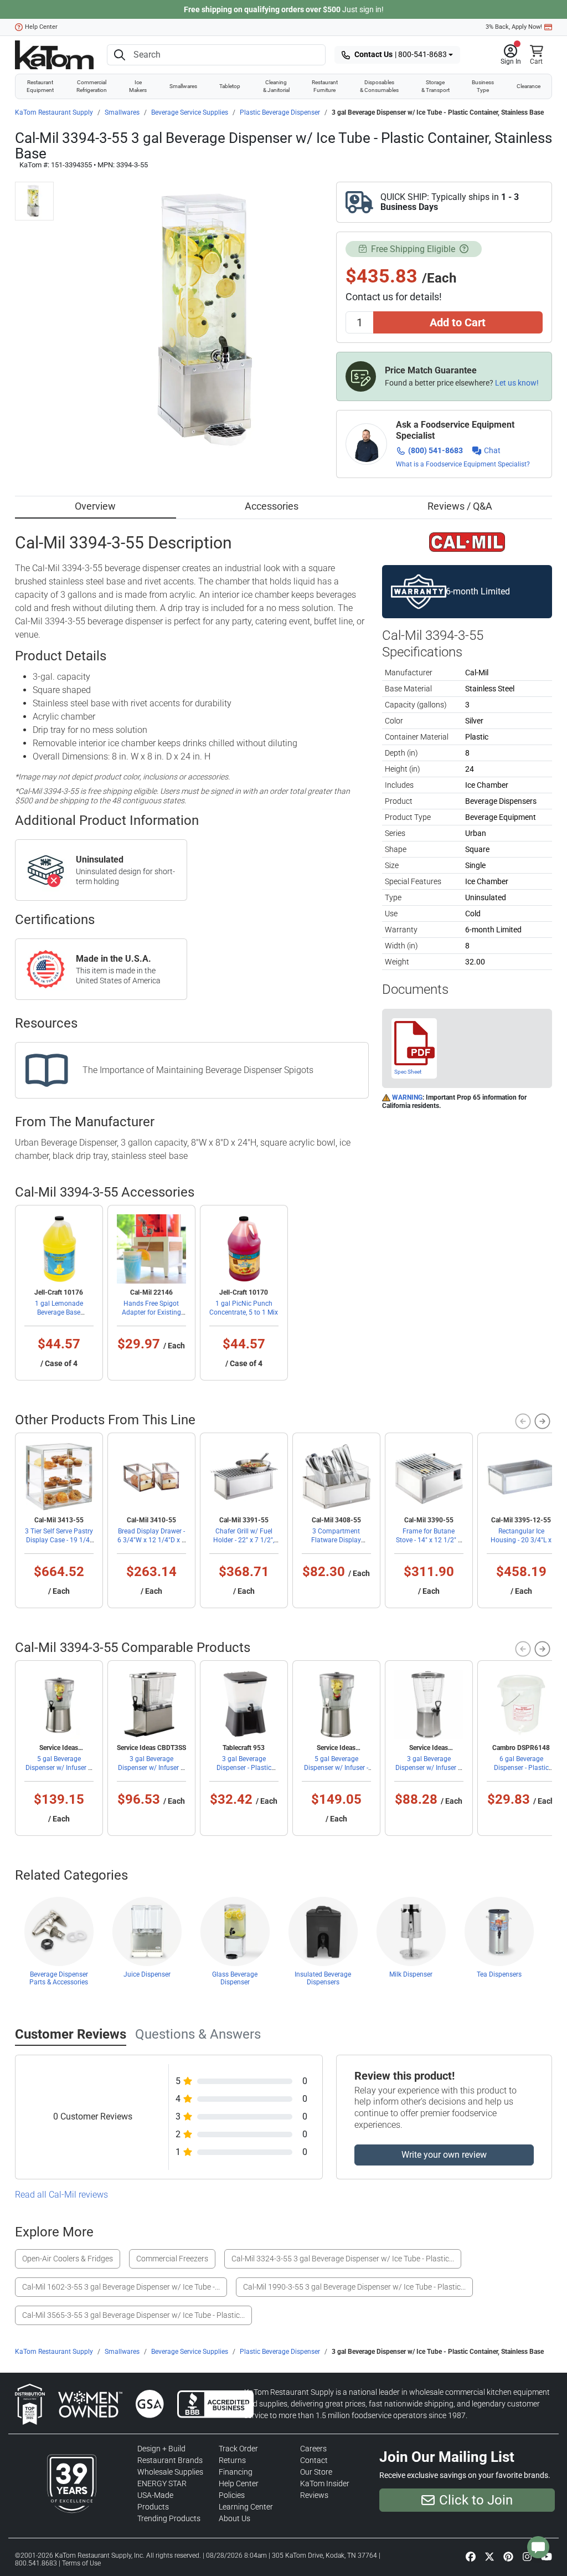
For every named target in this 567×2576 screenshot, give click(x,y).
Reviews (314, 2495)
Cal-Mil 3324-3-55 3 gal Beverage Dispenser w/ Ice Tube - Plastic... (343, 2259)
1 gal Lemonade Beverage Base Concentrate (59, 1312)
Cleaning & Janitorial (276, 86)
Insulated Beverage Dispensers (323, 1978)
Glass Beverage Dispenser (235, 1978)
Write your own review (444, 2155)
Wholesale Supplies (170, 2472)
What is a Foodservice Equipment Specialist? (463, 464)
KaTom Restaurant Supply (54, 112)
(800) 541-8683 (435, 450)
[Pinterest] (508, 2556)
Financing (236, 2472)
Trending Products (169, 2518)
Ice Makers (138, 86)
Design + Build (161, 2449)
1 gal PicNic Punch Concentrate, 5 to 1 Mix (244, 1308)
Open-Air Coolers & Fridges (68, 2259)
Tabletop (230, 86)
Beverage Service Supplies (190, 112)
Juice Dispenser (147, 1974)
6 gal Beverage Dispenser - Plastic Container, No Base (521, 1768)
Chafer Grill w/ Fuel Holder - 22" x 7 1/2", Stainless (244, 1540)
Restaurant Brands (170, 2460)
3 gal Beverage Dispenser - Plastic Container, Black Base (244, 1768)
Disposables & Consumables (379, 86)
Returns (232, 2460)
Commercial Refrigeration (92, 86)
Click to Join (476, 2500)
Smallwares (183, 86)
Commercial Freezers (172, 2259)
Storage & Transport (435, 86)
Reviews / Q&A (460, 506)
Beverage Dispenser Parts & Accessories (59, 1978)
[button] (511, 55)
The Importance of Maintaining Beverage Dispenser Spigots (198, 1070)
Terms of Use (81, 2563)
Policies (232, 2495)
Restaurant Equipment (40, 86)
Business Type (483, 86)
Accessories (272, 506)
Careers (313, 2449)
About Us (234, 2518)
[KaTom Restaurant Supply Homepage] (54, 55)
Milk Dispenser (411, 1974)
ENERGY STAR (162, 2483)
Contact (314, 2460)
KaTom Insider (325, 2483)
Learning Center (246, 2507)
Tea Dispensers (499, 1974)
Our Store (316, 2472)
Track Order (238, 2449)
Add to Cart (458, 322)
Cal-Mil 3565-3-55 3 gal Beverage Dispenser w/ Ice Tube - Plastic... (133, 2315)
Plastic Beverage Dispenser (280, 112)
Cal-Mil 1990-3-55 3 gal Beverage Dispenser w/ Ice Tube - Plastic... (354, 2287)
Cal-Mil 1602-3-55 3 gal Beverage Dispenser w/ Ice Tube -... (121, 2287)
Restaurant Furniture (325, 86)
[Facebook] (471, 2556)
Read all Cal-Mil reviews (61, 2195)
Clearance (529, 86)
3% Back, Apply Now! (514, 27)
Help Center (41, 27)
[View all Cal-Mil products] (467, 541)
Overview (95, 506)
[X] (489, 2556)
